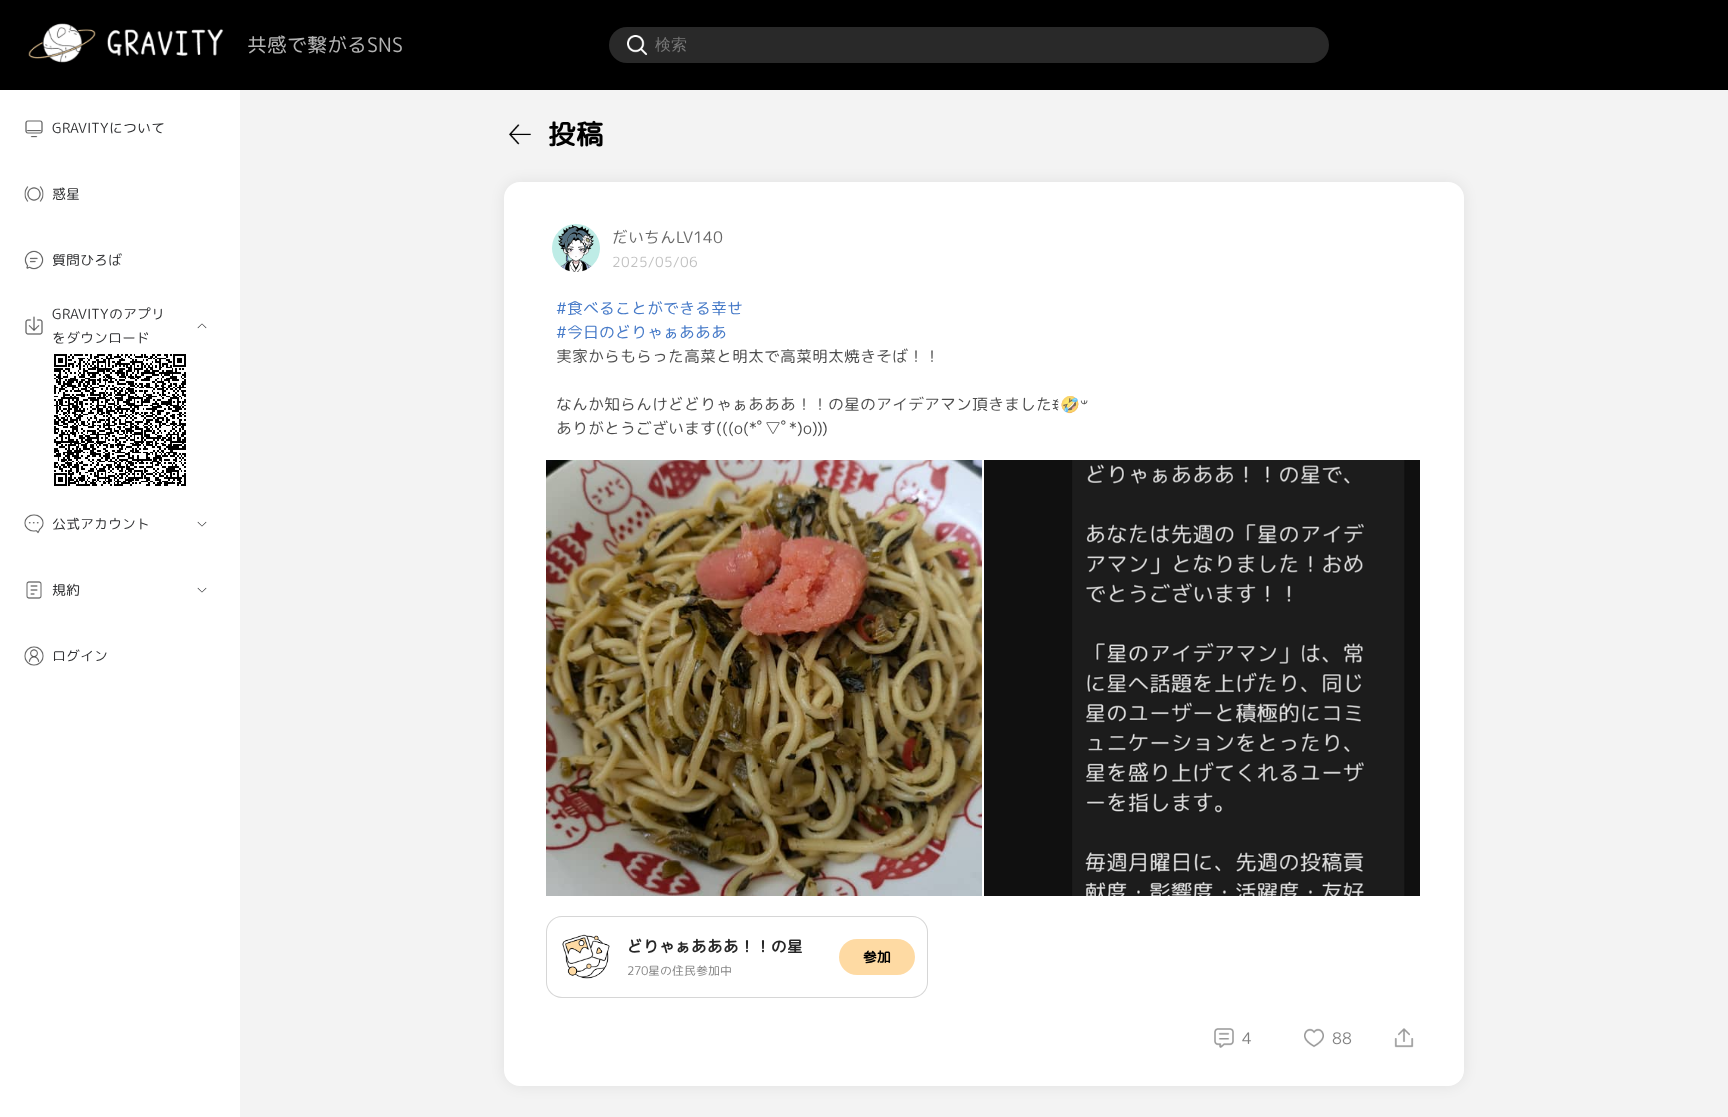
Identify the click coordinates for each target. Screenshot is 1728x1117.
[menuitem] (120, 128)
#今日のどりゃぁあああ (641, 332)
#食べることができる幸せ (649, 308)
